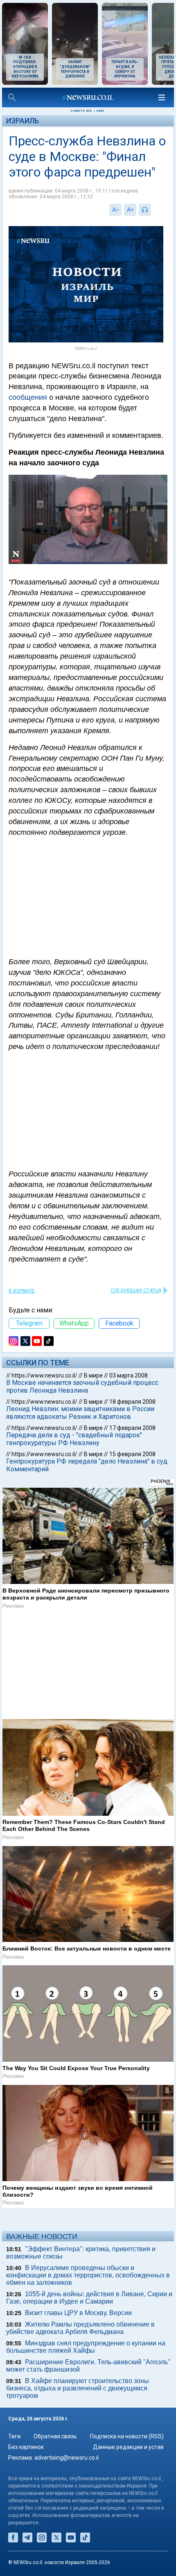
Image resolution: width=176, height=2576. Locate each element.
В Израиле (22, 1291)
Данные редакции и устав (128, 2447)
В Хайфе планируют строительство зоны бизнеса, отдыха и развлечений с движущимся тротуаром (78, 2388)
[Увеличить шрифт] (130, 210)
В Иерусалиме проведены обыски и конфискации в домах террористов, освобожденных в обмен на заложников (88, 2275)
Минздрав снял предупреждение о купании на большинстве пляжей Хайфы (86, 2347)
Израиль (23, 121)
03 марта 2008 (129, 1375)
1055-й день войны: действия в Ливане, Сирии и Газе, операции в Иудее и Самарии (89, 2298)
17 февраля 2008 (132, 1428)
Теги (14, 2436)
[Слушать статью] (153, 210)
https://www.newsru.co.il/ (44, 1375)
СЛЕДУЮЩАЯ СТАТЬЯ (136, 1291)
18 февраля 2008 (132, 1402)
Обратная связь (55, 2436)
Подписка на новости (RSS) (127, 2436)
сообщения (28, 397)
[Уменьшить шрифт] (115, 210)
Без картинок (26, 2447)
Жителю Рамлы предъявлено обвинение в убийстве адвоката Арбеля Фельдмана (80, 2328)
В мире (93, 1375)
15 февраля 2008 (132, 1454)
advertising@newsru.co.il (67, 2458)
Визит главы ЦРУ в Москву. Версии (78, 2313)
